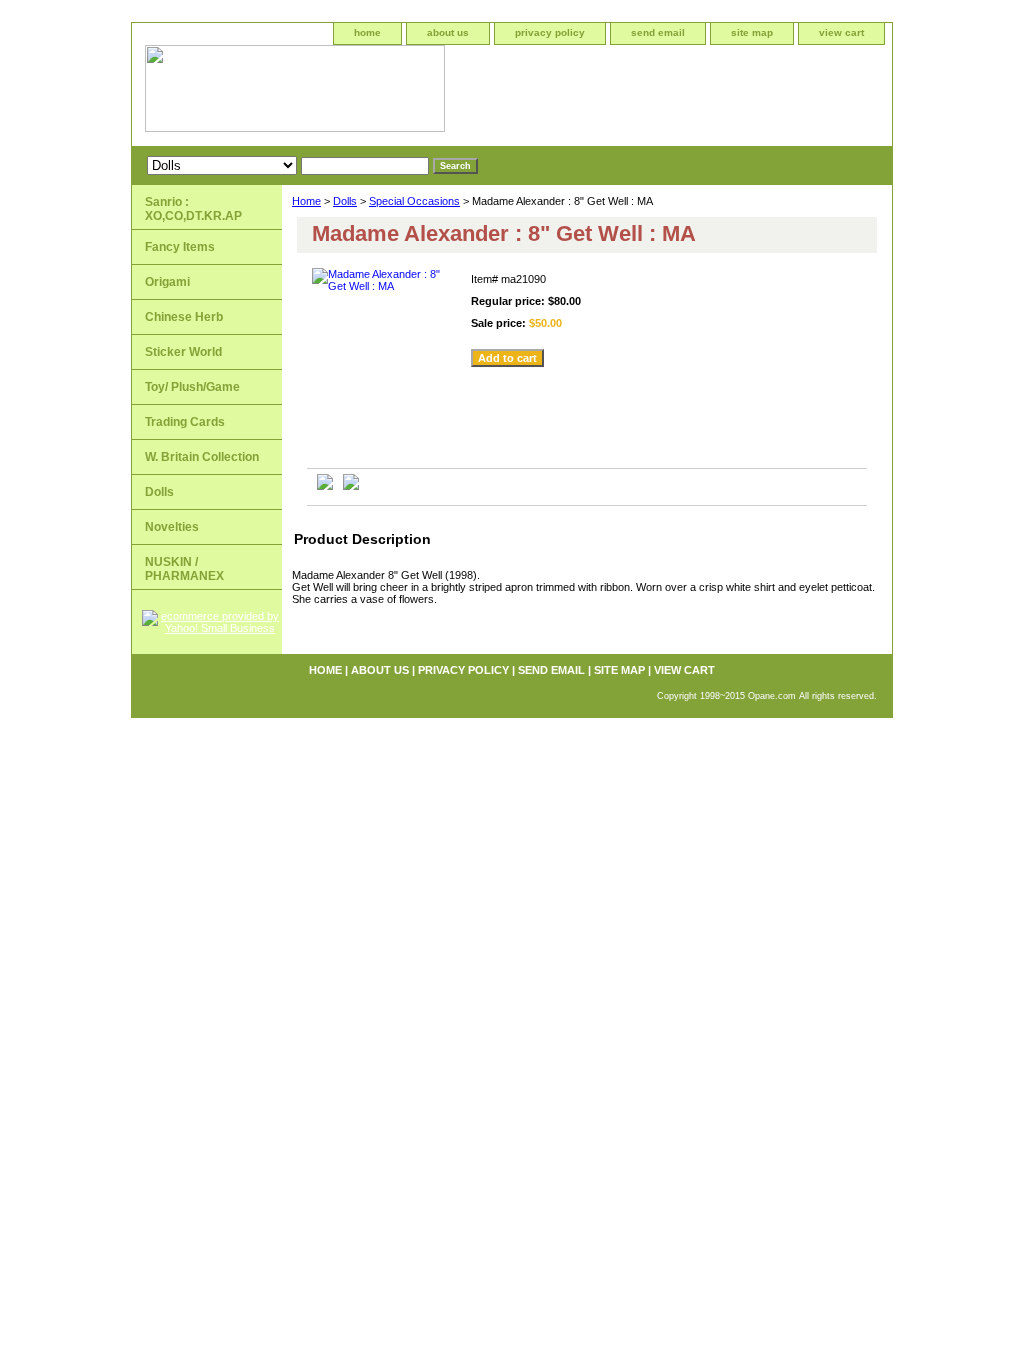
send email (658, 32)
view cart (841, 32)
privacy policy (550, 32)
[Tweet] (325, 486)
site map (752, 32)
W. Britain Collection (202, 457)
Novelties (172, 527)
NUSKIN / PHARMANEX (184, 569)
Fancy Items (180, 247)
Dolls (345, 201)
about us (448, 32)
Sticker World (183, 352)
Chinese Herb (184, 317)
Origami (167, 282)
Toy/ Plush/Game (192, 387)
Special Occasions (414, 201)
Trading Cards (185, 422)
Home (306, 201)
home (367, 32)
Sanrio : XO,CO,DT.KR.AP (193, 209)
